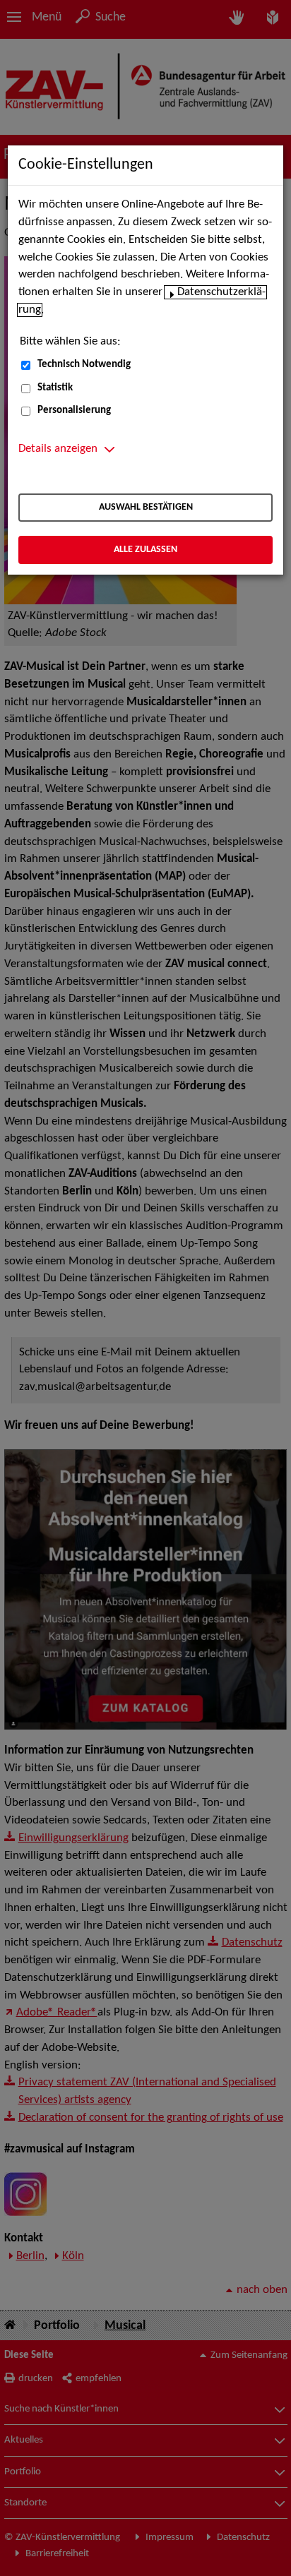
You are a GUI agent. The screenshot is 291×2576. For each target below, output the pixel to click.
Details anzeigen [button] (58, 449)
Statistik (55, 388)
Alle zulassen (145, 550)
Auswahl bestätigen (146, 507)
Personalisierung (74, 411)
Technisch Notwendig (84, 365)
